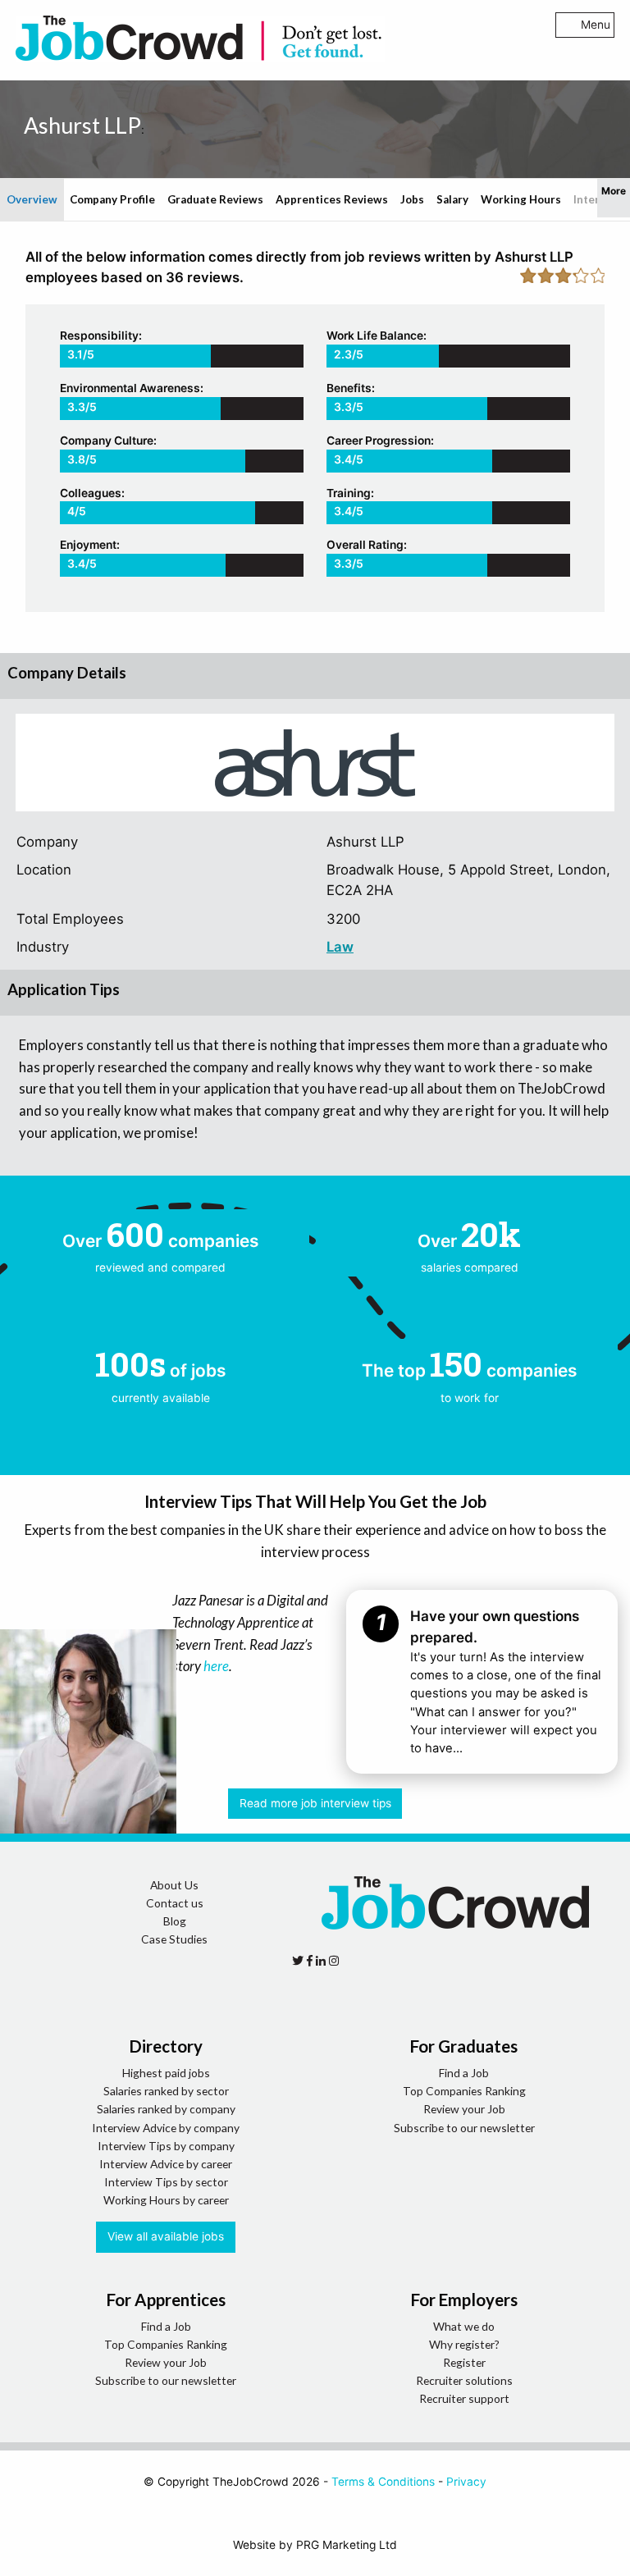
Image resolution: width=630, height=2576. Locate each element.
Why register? (464, 2344)
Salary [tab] (452, 199)
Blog (175, 1921)
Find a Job (464, 2073)
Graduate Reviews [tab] (215, 199)
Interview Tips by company (166, 2146)
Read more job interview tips (315, 1803)
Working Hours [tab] (521, 199)
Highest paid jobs (166, 2073)
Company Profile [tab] (112, 199)
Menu (596, 25)
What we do (464, 2326)
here (216, 1666)
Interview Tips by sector (166, 2182)
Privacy (466, 2482)
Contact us (175, 1903)
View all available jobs (166, 2236)
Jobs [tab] (412, 199)
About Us (174, 1885)
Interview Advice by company (166, 2128)
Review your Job (464, 2109)
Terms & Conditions (383, 2482)
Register (464, 2362)
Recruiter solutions (464, 2380)
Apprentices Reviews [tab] (332, 199)
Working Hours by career (166, 2200)
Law (340, 947)
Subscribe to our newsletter (464, 2128)
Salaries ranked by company (166, 2109)
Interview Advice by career (166, 2164)
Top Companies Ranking (464, 2091)
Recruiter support (464, 2398)
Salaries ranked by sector (166, 2091)
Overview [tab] (32, 199)
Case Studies (174, 1939)
